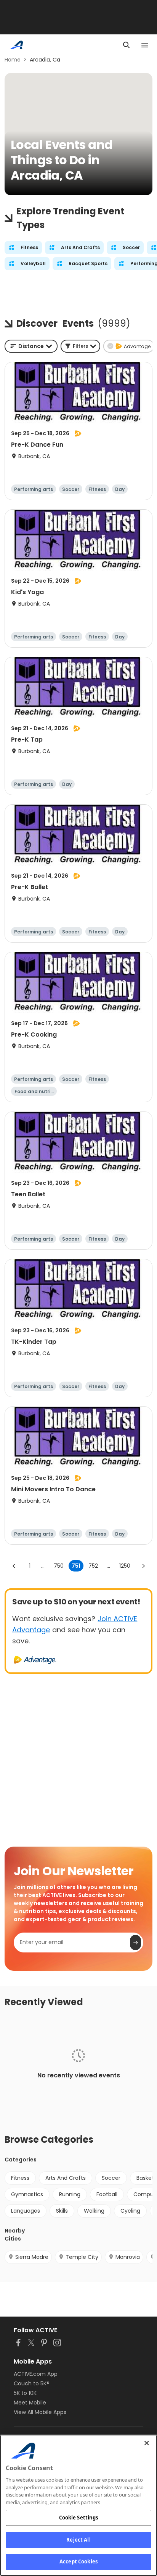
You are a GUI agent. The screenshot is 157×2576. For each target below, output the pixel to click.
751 (76, 1566)
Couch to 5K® (32, 2383)
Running (70, 2194)
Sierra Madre (32, 2257)
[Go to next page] (143, 1566)
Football (107, 2194)
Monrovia (128, 2257)
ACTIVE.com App (36, 2374)
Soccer (111, 2178)
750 (59, 1566)
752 (93, 1566)
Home (13, 60)
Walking (94, 2211)
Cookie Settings (79, 2518)
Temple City (82, 2257)
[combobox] (31, 346)
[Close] (147, 2443)
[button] (80, 346)
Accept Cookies (78, 2561)
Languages (26, 2211)
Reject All (78, 2540)
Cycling (130, 2211)
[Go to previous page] (14, 1566)
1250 (125, 1566)
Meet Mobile (30, 2403)
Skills (62, 2211)
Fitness (20, 2178)
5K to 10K (25, 2393)
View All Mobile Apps (40, 2412)
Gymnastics (27, 2194)
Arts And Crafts (66, 2178)
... (43, 1566)
